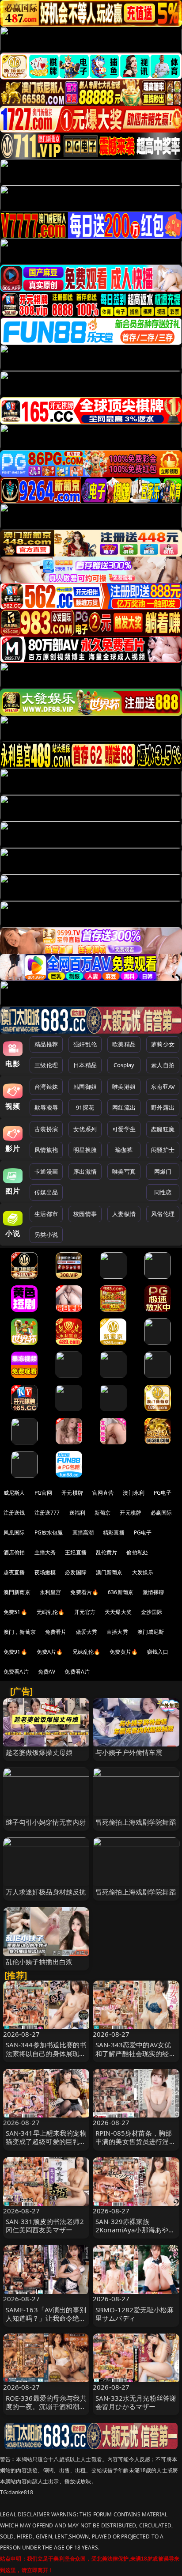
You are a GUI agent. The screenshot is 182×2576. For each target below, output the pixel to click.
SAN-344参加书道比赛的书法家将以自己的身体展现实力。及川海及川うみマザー (46, 2053)
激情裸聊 (154, 1592)
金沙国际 (152, 1612)
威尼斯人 (14, 1493)
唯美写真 (124, 1171)
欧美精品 (124, 1044)
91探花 (85, 1107)
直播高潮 (83, 1532)
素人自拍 (163, 1065)
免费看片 (56, 1632)
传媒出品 (46, 1192)
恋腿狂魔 (163, 1129)
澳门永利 (134, 1493)
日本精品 (85, 1065)
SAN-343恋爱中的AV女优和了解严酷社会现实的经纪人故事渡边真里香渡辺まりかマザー (136, 2057)
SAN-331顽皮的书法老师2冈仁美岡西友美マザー (45, 2226)
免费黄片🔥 (124, 1652)
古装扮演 (46, 1129)
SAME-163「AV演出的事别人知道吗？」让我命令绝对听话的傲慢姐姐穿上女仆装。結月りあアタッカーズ (46, 2322)
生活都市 (46, 1214)
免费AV (47, 1672)
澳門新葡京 (17, 1592)
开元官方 (85, 1612)
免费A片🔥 (50, 1652)
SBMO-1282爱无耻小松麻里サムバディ (135, 2314)
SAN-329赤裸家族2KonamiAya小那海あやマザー (135, 2230)
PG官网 (44, 1493)
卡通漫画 (46, 1171)
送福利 (77, 1513)
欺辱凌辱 (46, 1107)
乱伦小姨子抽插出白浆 (39, 1962)
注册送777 (47, 1513)
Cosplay (124, 1065)
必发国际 (76, 1572)
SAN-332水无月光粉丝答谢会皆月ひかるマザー (136, 2402)
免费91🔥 (15, 1652)
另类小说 (46, 1235)
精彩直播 (114, 1532)
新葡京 (102, 1513)
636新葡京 (121, 1592)
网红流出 (124, 1107)
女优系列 (85, 1129)
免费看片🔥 (84, 1592)
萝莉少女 (163, 1044)
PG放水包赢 (49, 1532)
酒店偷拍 (14, 1552)
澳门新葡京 (109, 1572)
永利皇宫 (51, 1592)
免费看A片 (16, 1672)
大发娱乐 (143, 1572)
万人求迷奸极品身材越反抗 (46, 1892)
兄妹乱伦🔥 (87, 1652)
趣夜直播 (14, 1572)
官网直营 (103, 1493)
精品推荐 (46, 1044)
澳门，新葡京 (20, 1632)
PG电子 (163, 1493)
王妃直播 (76, 1552)
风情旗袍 (46, 1150)
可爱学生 (124, 1129)
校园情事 (85, 1214)
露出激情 (85, 1171)
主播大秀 (45, 1552)
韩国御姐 (85, 1087)
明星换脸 (85, 1150)
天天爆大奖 (118, 1612)
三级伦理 (46, 1065)
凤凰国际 (14, 1532)
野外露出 (163, 1107)
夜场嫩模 (45, 1572)
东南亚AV (163, 1087)
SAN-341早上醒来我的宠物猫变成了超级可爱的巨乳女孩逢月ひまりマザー (46, 2141)
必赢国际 (161, 1513)
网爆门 (163, 1171)
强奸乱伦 (85, 1044)
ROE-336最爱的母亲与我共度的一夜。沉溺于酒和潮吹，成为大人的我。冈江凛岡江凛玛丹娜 (46, 2411)
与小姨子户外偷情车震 (129, 1752)
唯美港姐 (124, 1087)
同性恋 (163, 1192)
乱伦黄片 (107, 1552)
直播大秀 (117, 1632)
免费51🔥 (15, 1612)
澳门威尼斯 (151, 1632)
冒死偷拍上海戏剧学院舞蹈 (136, 1822)
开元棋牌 (72, 1493)
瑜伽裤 (124, 1150)
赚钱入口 (158, 1652)
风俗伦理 (163, 1214)
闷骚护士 (163, 1150)
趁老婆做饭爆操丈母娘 (39, 1752)
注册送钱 (14, 1513)
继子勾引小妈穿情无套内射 (46, 1822)
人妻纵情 (124, 1214)
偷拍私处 (137, 1552)
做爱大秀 (87, 1632)
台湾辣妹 (46, 1087)
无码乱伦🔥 (51, 1612)
